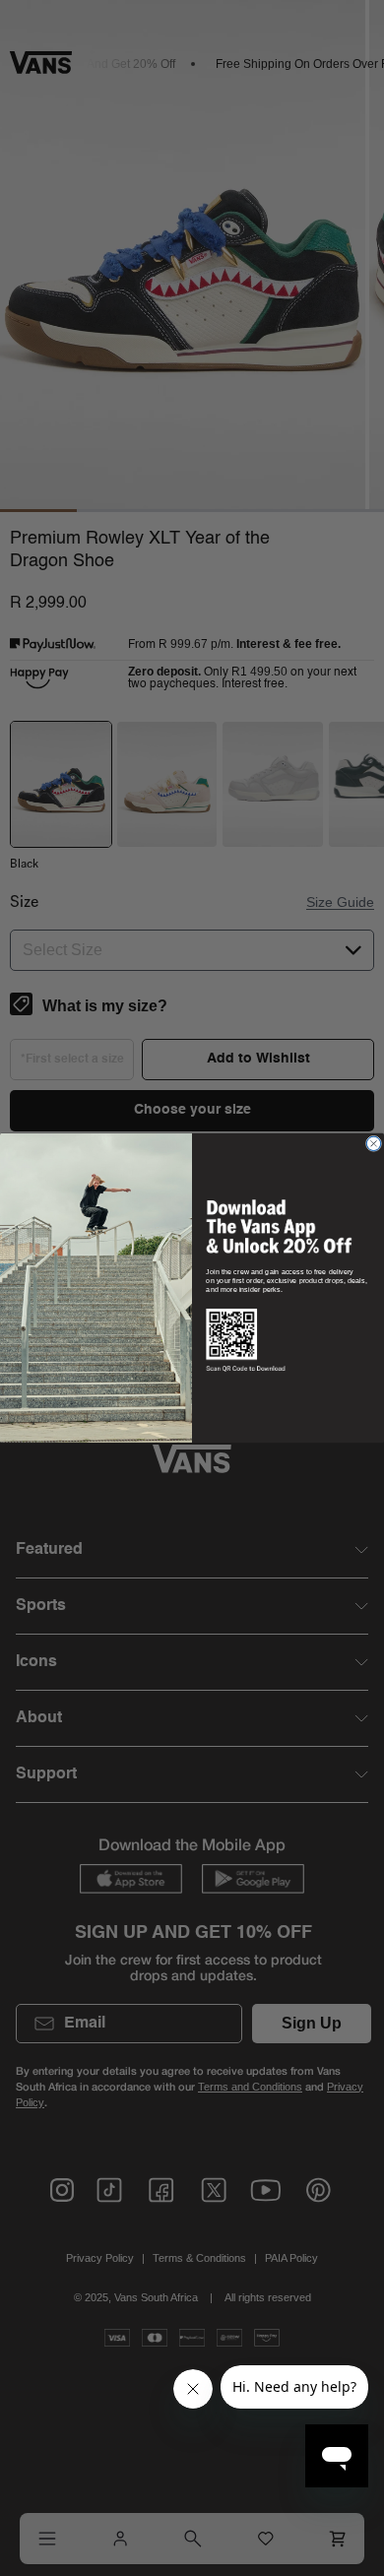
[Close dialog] (373, 1143)
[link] (279, 1226)
